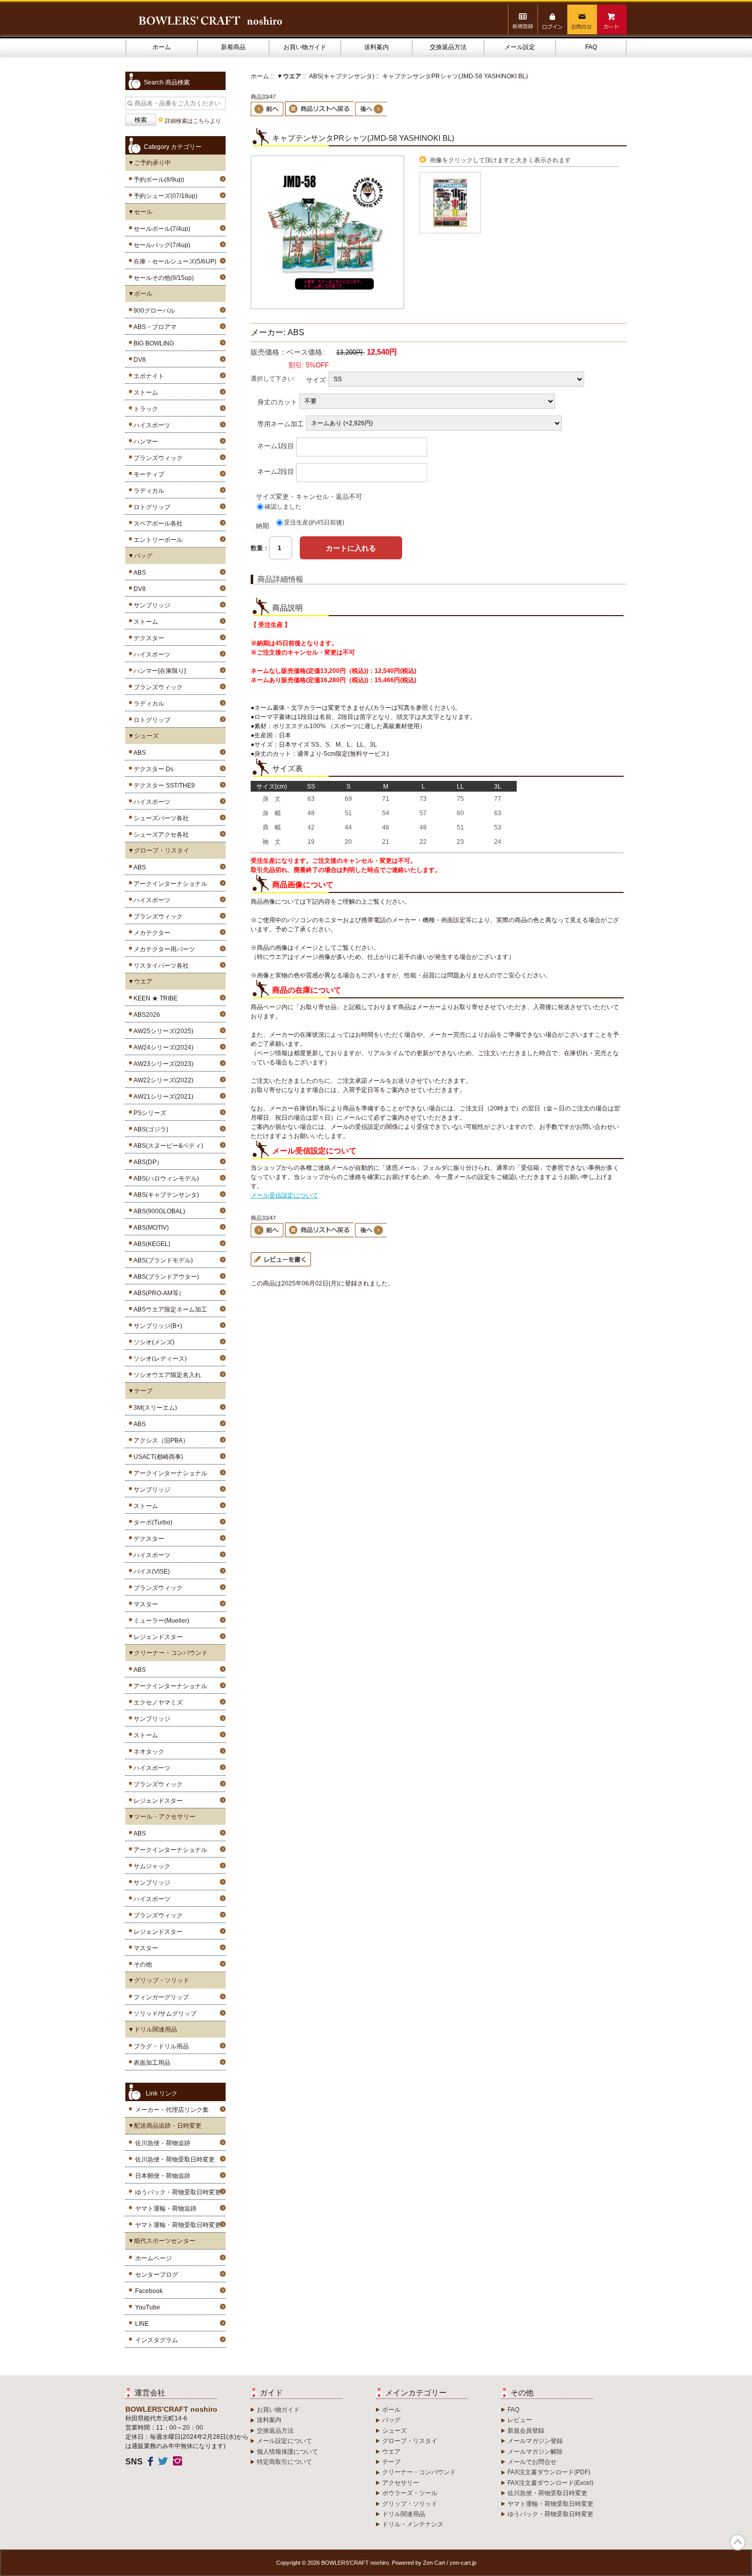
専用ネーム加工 (281, 423)
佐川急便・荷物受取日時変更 (175, 2159)
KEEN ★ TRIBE (154, 998)
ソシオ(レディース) (159, 1359)
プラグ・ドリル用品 (160, 2046)
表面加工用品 (150, 2063)
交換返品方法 (448, 47)
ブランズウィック (157, 458)
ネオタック (147, 1752)
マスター (144, 1604)
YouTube (148, 2307)
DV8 (138, 360)
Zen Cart (434, 2563)
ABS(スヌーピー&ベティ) (167, 1146)
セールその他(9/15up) (162, 278)
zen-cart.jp (463, 2563)
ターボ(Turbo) (151, 1522)
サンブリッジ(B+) (156, 1326)
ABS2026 (145, 1015)
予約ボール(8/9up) (157, 180)
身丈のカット (277, 401)
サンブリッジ (150, 605)
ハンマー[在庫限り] (158, 671)
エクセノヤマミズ (157, 1702)
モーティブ (147, 474)
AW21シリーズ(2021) (162, 1097)
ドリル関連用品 (404, 2514)
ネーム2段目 (276, 471)
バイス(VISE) (150, 1571)
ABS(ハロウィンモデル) (165, 1178)
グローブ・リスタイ (410, 2441)
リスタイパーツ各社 (160, 966)
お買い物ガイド (305, 47)
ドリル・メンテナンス (413, 2524)
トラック (144, 409)
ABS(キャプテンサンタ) (342, 76)
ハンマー (144, 442)
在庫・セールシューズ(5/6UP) (173, 261)
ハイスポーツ (150, 425)
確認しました (283, 507)
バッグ (391, 2420)
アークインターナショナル (169, 884)
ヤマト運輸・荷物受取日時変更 (178, 2225)
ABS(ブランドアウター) (165, 1277)
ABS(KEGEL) (150, 1244)
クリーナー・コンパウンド (419, 2472)
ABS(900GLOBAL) (158, 1211)
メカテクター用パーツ (163, 949)
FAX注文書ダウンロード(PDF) (549, 2472)
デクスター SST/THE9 (163, 785)
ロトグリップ (150, 507)
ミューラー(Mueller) (160, 1621)
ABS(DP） (147, 1162)
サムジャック (150, 1866)
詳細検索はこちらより (193, 121)
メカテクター (150, 933)
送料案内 (377, 47)
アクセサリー (401, 2483)
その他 (141, 1964)
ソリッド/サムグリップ (163, 2014)
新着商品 (233, 47)
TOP (738, 2542)
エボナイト (147, 376)
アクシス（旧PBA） (160, 1440)
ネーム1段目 (276, 445)
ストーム (144, 392)
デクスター (147, 638)
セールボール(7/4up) (160, 229)
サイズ (316, 379)
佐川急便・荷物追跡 (163, 2143)
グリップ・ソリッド (410, 2504)
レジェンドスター (157, 1637)
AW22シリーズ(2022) (162, 1080)
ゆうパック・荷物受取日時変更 (178, 2192)
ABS (138, 573)
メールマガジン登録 (535, 2441)
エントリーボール (157, 540)
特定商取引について (284, 2462)
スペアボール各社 (157, 523)
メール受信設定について (284, 1195)
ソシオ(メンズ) (152, 1342)
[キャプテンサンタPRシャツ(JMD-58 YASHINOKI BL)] (327, 307)
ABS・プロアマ (153, 327)
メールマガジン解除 (535, 2452)
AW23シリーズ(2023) (162, 1064)
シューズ (394, 2431)
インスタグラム (157, 2340)
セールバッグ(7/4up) (160, 245)
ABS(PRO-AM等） (158, 1293)
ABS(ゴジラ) (149, 1129)
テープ (391, 2462)
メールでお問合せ (532, 2462)
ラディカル (147, 491)
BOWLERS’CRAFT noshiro (355, 2563)
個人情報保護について (287, 2452)
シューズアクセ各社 (160, 835)
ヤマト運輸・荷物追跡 (166, 2209)
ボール (391, 2410)
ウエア (391, 2452)
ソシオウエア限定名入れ (166, 1375)
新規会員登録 (526, 2431)
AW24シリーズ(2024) (162, 1047)
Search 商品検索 (167, 82)
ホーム (162, 47)
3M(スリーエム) (154, 1408)
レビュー (520, 2420)
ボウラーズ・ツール (410, 2493)
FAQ (591, 47)
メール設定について (284, 2441)
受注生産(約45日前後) (314, 522)
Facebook (149, 2291)
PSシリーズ (148, 1113)
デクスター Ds (152, 769)
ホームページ (153, 2258)
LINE (142, 2324)
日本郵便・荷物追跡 (163, 2176)
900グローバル (153, 311)
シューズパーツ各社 (160, 818)
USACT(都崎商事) (157, 1457)
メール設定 (520, 47)
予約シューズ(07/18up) (164, 196)
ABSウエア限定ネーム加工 (169, 1309)
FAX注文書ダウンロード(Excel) (550, 2483)
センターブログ (157, 2275)
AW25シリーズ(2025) (162, 1031)
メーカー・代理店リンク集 (172, 2110)
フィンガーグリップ (160, 1997)
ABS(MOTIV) (150, 1228)
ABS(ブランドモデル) (162, 1260)
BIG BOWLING (152, 343)
